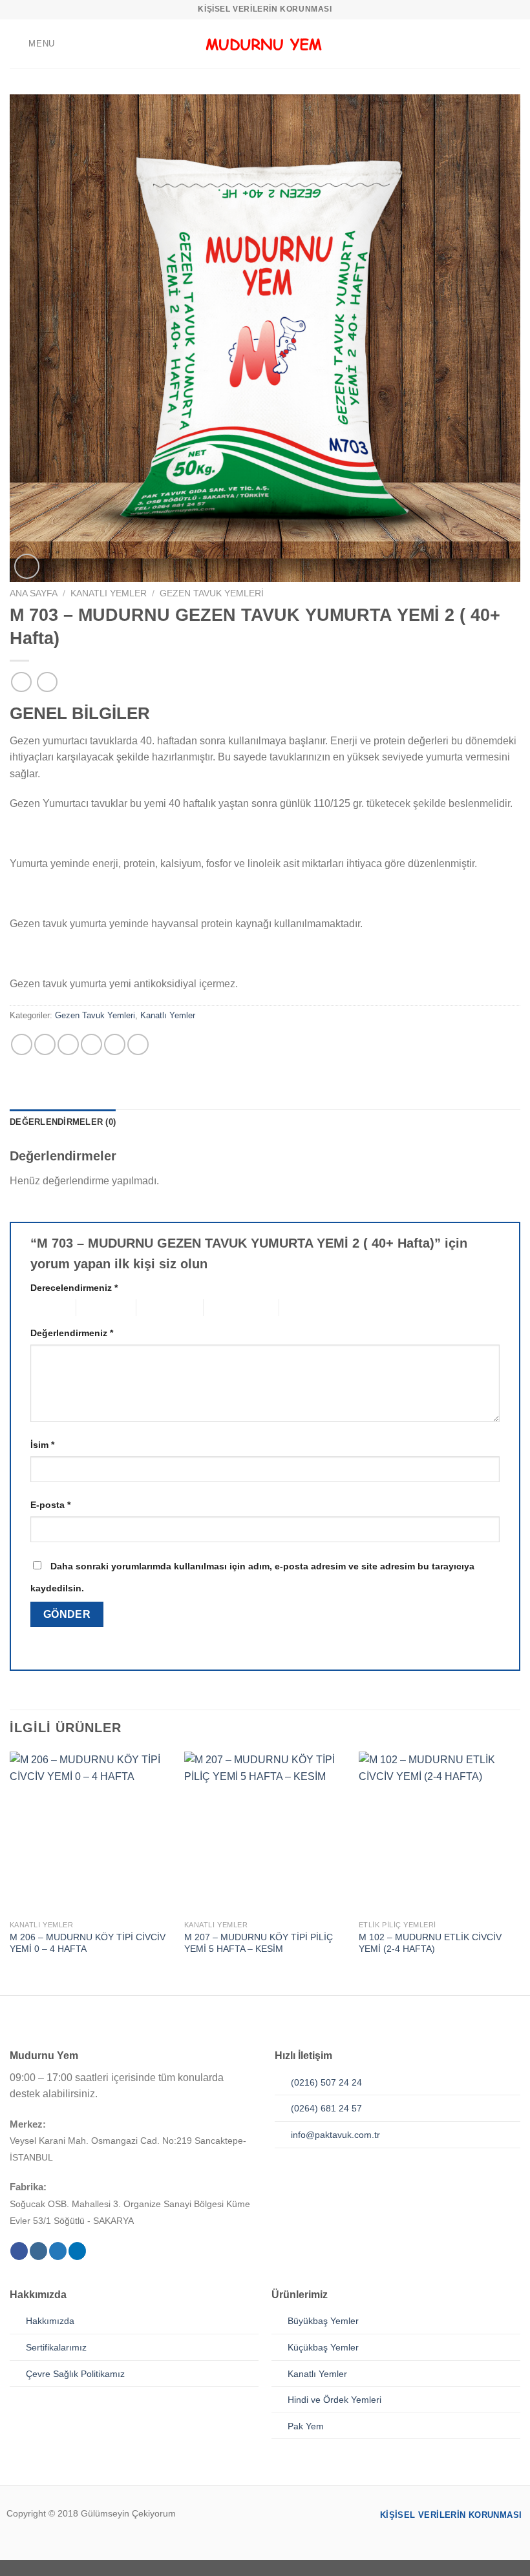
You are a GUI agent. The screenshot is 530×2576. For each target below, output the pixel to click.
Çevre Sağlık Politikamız (75, 2374)
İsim (42, 1445)
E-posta (50, 1505)
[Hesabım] (492, 44)
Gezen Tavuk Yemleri (212, 593)
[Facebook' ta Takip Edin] (19, 2251)
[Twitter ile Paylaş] (68, 1044)
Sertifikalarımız (56, 2347)
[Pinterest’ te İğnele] (115, 1044)
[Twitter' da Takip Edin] (58, 2251)
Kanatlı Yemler (109, 593)
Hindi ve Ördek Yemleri (334, 2400)
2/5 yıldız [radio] (95, 1307)
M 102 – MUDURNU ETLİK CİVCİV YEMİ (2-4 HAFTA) (430, 1943)
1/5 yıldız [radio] (43, 1307)
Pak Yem (306, 2426)
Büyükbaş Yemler (323, 2321)
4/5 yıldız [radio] (223, 1307)
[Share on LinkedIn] (138, 1044)
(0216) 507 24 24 (326, 2082)
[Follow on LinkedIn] (77, 2251)
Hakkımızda (50, 2321)
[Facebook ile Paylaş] (45, 1044)
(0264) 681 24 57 (326, 2108)
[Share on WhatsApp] (22, 1044)
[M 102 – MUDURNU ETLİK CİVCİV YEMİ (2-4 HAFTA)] (440, 1832)
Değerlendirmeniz (72, 1333)
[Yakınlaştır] (27, 566)
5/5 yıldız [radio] (298, 1307)
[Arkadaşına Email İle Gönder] (91, 1044)
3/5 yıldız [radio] (155, 1307)
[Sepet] (514, 44)
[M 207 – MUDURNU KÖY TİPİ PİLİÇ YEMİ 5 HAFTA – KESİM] (265, 1832)
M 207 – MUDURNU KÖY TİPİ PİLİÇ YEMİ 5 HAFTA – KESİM (259, 1943)
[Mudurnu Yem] (265, 44)
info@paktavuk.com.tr (335, 2135)
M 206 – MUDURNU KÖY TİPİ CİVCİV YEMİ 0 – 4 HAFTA (88, 1943)
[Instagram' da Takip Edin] (38, 2251)
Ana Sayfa (34, 593)
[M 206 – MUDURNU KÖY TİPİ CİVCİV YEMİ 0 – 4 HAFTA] (90, 1832)
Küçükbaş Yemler (323, 2347)
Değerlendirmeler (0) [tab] (63, 1122)
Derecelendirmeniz (74, 1288)
